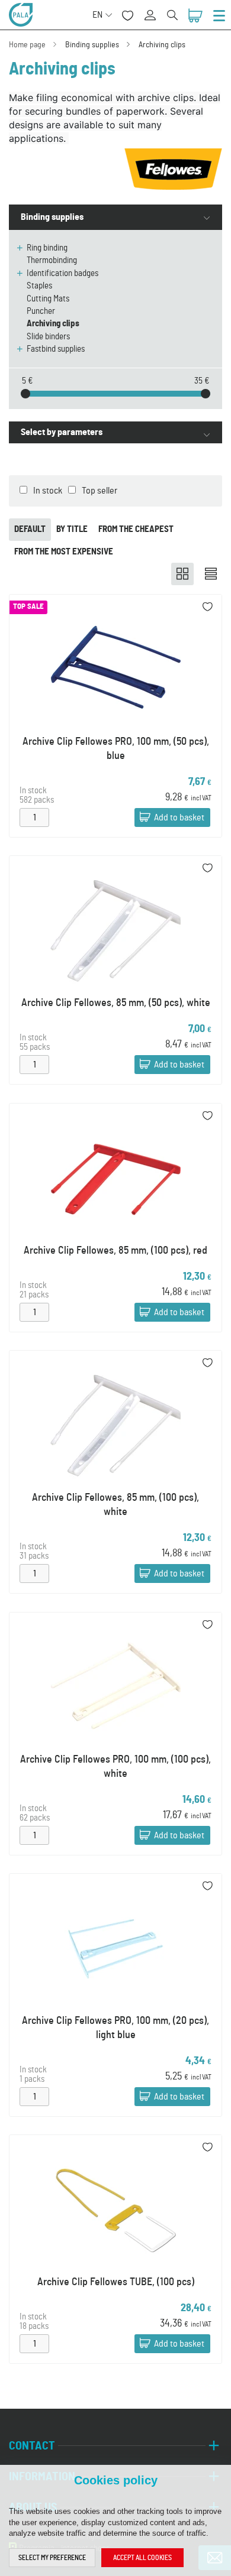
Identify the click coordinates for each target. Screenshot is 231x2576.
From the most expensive (64, 552)
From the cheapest (136, 529)
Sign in (154, 9)
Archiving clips (162, 45)
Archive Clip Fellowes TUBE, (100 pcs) (116, 2282)
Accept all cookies (142, 2558)
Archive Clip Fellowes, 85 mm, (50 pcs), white (116, 1003)
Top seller (100, 491)
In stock (48, 491)
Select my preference (52, 2558)
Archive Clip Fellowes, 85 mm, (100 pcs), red (115, 1251)
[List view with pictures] (211, 574)
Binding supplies (92, 45)
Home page (27, 45)
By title (72, 529)
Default (30, 529)
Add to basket (179, 817)
